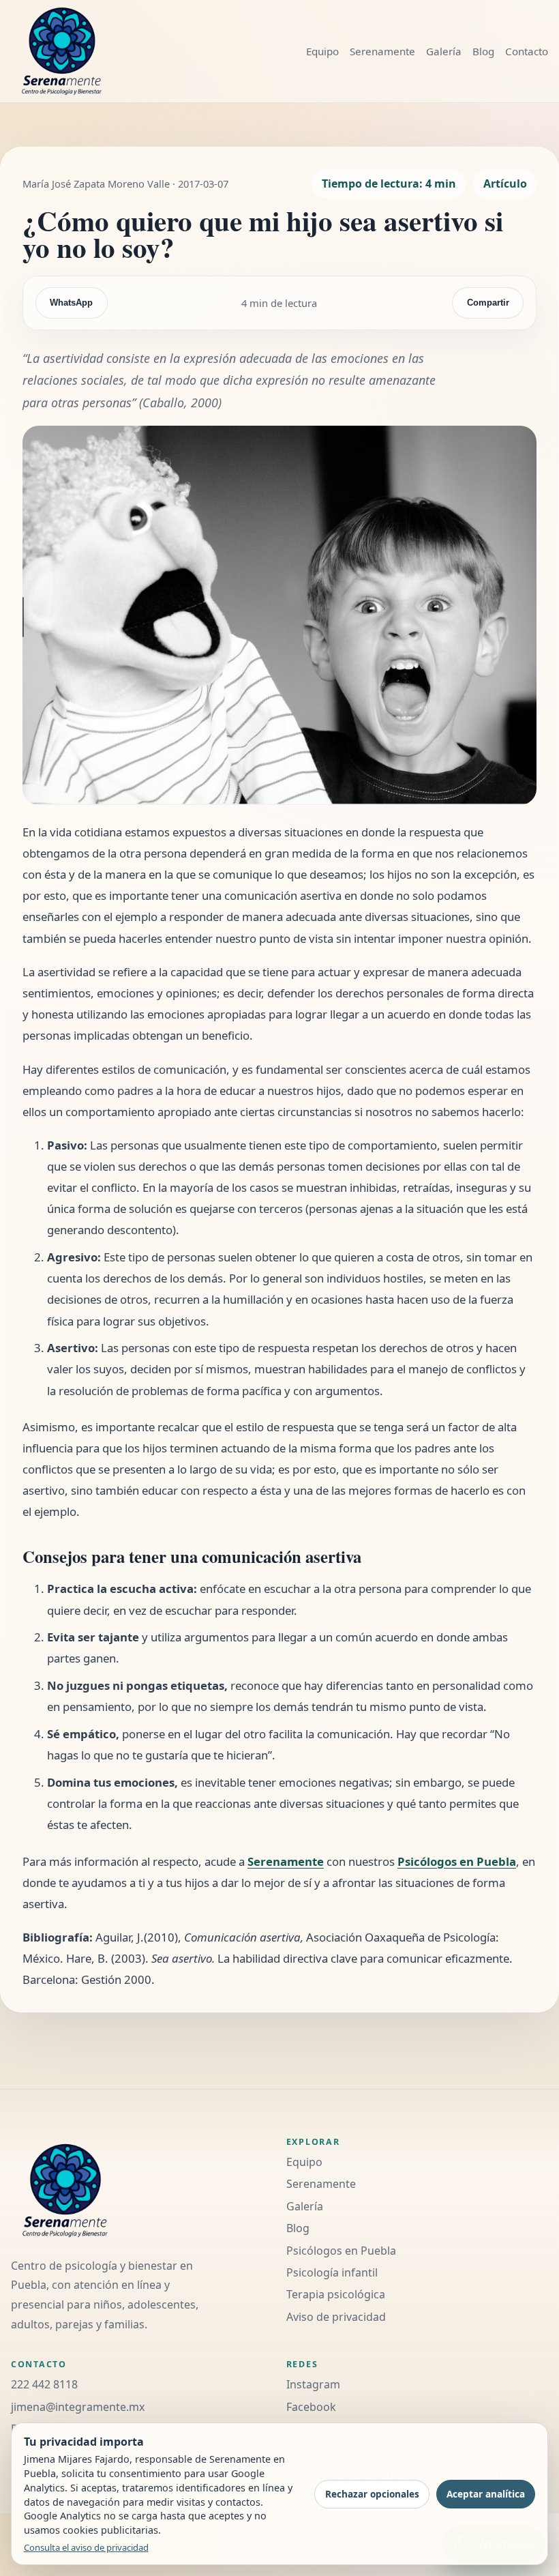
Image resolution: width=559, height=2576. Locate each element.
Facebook (311, 2407)
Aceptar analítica (486, 2494)
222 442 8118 (44, 2384)
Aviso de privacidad (336, 2317)
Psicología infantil (332, 2272)
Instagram (313, 2384)
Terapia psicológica (336, 2294)
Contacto (527, 51)
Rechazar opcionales (372, 2494)
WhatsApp (71, 303)
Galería (444, 51)
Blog (483, 51)
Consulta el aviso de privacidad (86, 2547)
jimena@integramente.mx (78, 2407)
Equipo (322, 51)
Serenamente (382, 51)
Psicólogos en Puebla (457, 1861)
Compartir (488, 303)
